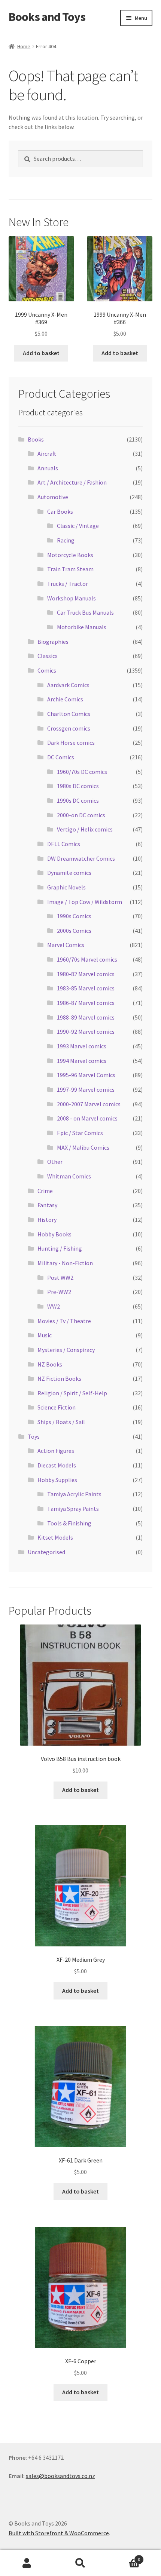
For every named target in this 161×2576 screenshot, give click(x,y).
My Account (27, 2563)
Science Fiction (57, 1407)
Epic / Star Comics (80, 1133)
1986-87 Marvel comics (86, 1003)
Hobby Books (54, 1234)
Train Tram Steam (70, 569)
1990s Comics (74, 916)
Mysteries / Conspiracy (66, 1350)
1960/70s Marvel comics (87, 959)
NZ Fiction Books (59, 1378)
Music (45, 1335)
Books (36, 439)
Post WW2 (60, 1278)
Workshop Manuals (72, 598)
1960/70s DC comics (82, 772)
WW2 (54, 1306)
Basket (124, 2557)
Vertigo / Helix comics (85, 829)
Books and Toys (47, 17)
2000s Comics (74, 931)
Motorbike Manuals (82, 627)
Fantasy (47, 1205)
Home (24, 46)
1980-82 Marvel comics (86, 974)
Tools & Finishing (69, 1523)
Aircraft (47, 454)
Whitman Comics (69, 1176)
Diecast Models (57, 1465)
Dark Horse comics (71, 743)
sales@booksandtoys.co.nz (60, 2476)
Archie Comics (65, 699)
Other (55, 1162)
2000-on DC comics (81, 815)
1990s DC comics (78, 800)
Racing (66, 540)
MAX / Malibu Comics (83, 1147)
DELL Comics (64, 844)
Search (80, 2563)
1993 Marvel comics (82, 1046)
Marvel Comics (66, 945)
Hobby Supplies (57, 1480)
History (47, 1220)
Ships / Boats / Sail (61, 1422)
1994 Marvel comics (82, 1061)
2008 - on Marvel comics (87, 1118)
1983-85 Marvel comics (86, 988)
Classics (48, 656)
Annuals (48, 468)
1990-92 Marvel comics (86, 1032)
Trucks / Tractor (68, 584)
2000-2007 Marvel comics (89, 1104)
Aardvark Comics (68, 685)
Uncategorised (46, 1552)
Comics (47, 670)
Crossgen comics (69, 728)
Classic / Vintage (78, 526)
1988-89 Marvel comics (86, 1017)
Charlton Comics (69, 714)
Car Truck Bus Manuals (85, 612)
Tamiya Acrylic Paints (74, 1494)
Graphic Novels (66, 887)
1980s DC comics (78, 786)
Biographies (53, 642)
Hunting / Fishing (60, 1248)
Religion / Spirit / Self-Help (72, 1393)
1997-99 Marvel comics (86, 1089)
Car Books (60, 511)
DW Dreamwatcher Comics (81, 858)
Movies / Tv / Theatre (64, 1321)
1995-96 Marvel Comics (86, 1075)
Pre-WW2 (59, 1292)
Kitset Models (55, 1537)
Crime (45, 1191)
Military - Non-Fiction (65, 1263)
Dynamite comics (69, 873)
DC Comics (61, 757)
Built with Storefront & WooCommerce (59, 2533)
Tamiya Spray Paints (73, 1509)
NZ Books (50, 1364)
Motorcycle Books (70, 555)
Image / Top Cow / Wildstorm (85, 902)
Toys (34, 1436)
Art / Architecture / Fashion (72, 482)
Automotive (53, 497)
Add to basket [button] (41, 353)
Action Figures (56, 1451)
